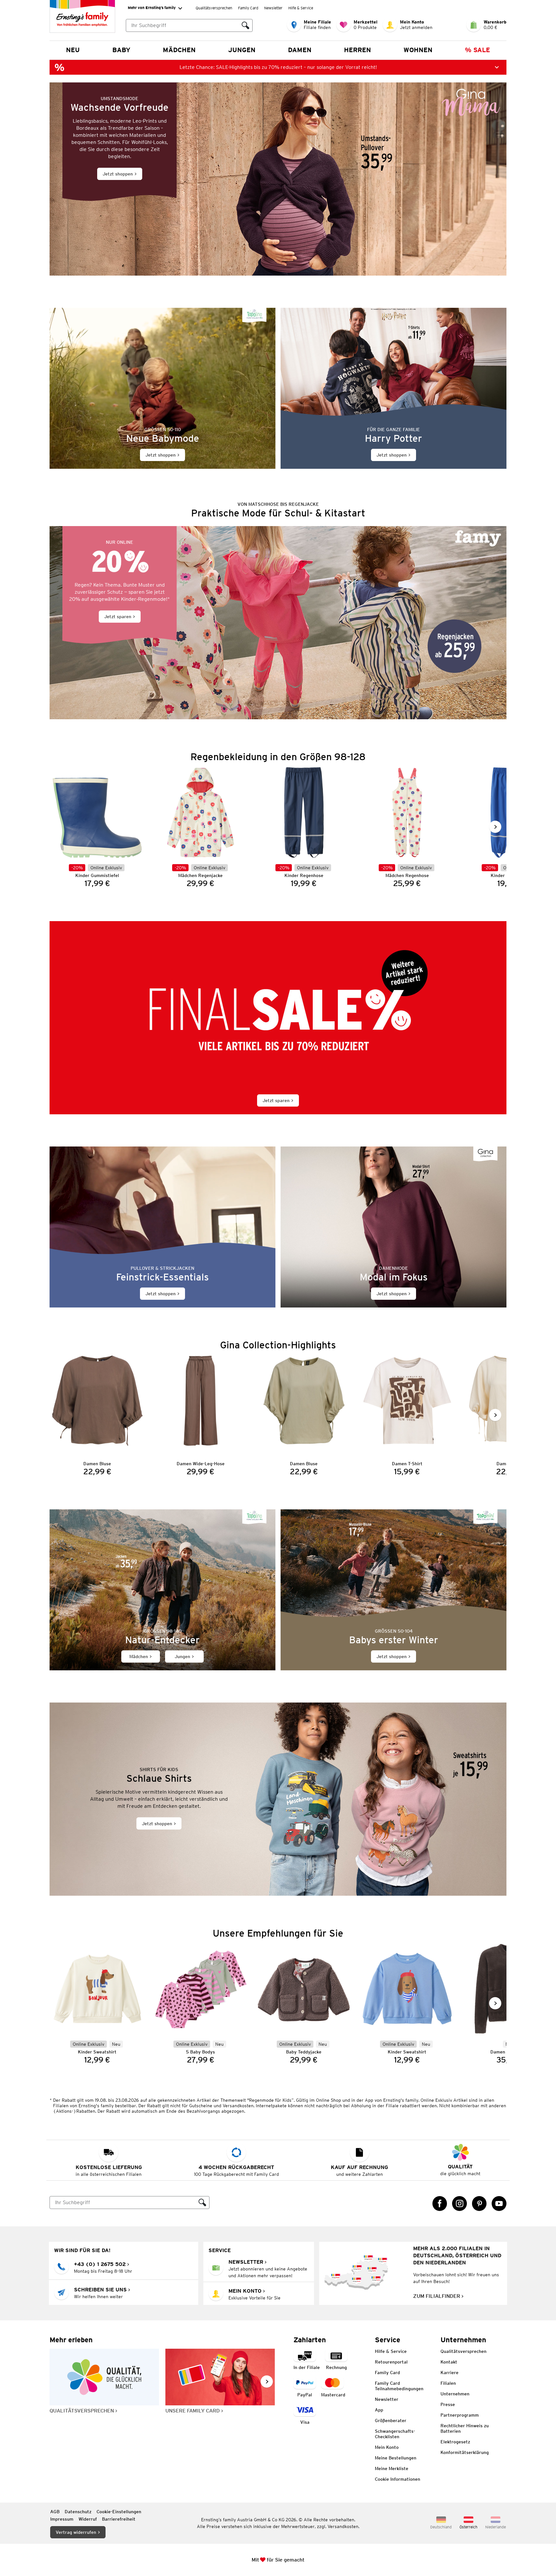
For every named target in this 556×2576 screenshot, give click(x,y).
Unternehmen (455, 2394)
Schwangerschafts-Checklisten (395, 2434)
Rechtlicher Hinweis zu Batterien (465, 2428)
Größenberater (391, 2420)
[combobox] (182, 25)
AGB (55, 2512)
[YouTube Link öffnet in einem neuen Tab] (499, 2203)
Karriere (449, 2373)
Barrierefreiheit (119, 2519)
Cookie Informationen (398, 2479)
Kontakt (449, 2362)
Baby (121, 50)
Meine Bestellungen (396, 2458)
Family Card (248, 8)
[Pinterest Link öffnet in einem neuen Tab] (479, 2203)
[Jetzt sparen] (278, 623)
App (379, 2410)
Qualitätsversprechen (214, 8)
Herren (357, 50)
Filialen (448, 2383)
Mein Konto (387, 2447)
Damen (300, 50)
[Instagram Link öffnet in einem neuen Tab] (459, 2203)
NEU (73, 50)
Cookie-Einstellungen (119, 2512)
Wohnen (418, 50)
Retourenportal (391, 2362)
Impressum (62, 2519)
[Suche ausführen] (246, 25)
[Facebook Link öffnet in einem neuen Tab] (440, 2203)
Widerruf (88, 2519)
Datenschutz (78, 2512)
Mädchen (179, 50)
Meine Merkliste (392, 2468)
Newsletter (273, 8)
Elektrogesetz (455, 2442)
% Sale (477, 50)
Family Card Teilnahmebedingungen (399, 2386)
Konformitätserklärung (465, 2452)
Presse (448, 2404)
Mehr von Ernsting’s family (152, 8)
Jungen (242, 50)
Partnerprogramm (460, 2415)
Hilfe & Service (301, 8)
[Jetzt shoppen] (278, 179)
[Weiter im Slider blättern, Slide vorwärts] (495, 827)
